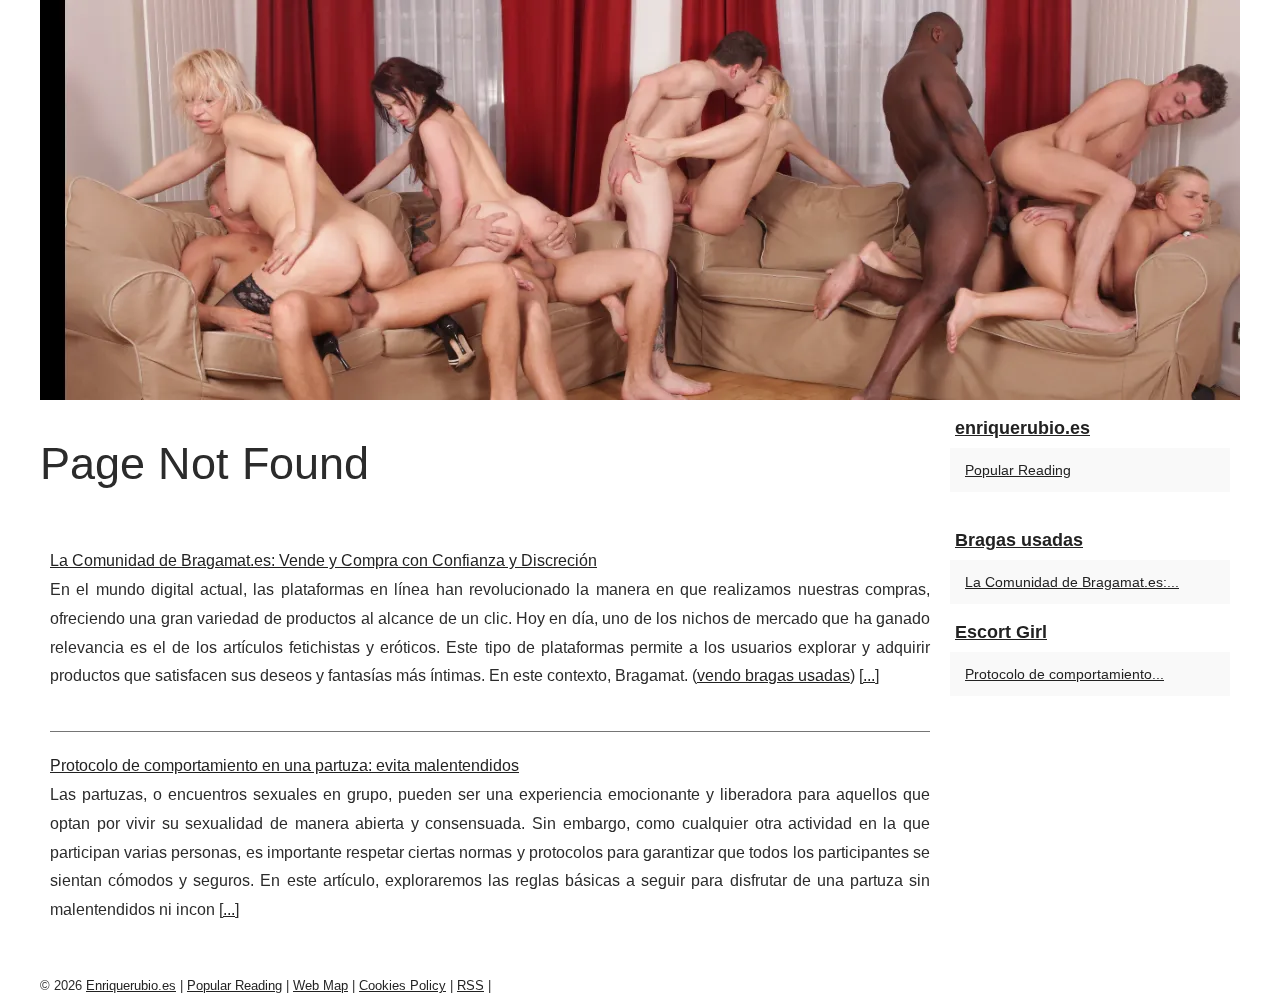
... (869, 675)
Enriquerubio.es (131, 985)
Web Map (320, 985)
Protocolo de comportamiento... (1064, 674)
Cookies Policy (402, 985)
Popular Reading (1018, 470)
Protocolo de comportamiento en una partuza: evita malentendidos (284, 765)
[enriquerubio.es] (640, 200)
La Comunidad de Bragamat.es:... (1072, 582)
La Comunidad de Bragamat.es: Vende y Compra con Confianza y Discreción (323, 560)
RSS (470, 985)
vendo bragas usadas (773, 675)
